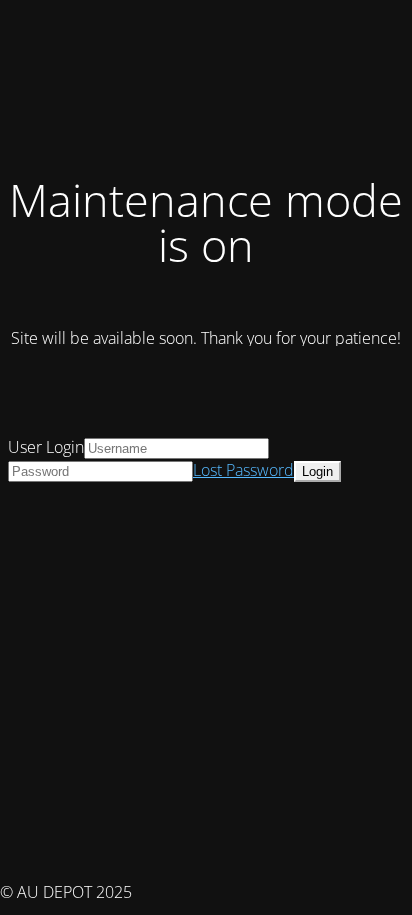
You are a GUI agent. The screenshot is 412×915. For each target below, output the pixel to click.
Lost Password (243, 470)
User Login (46, 447)
